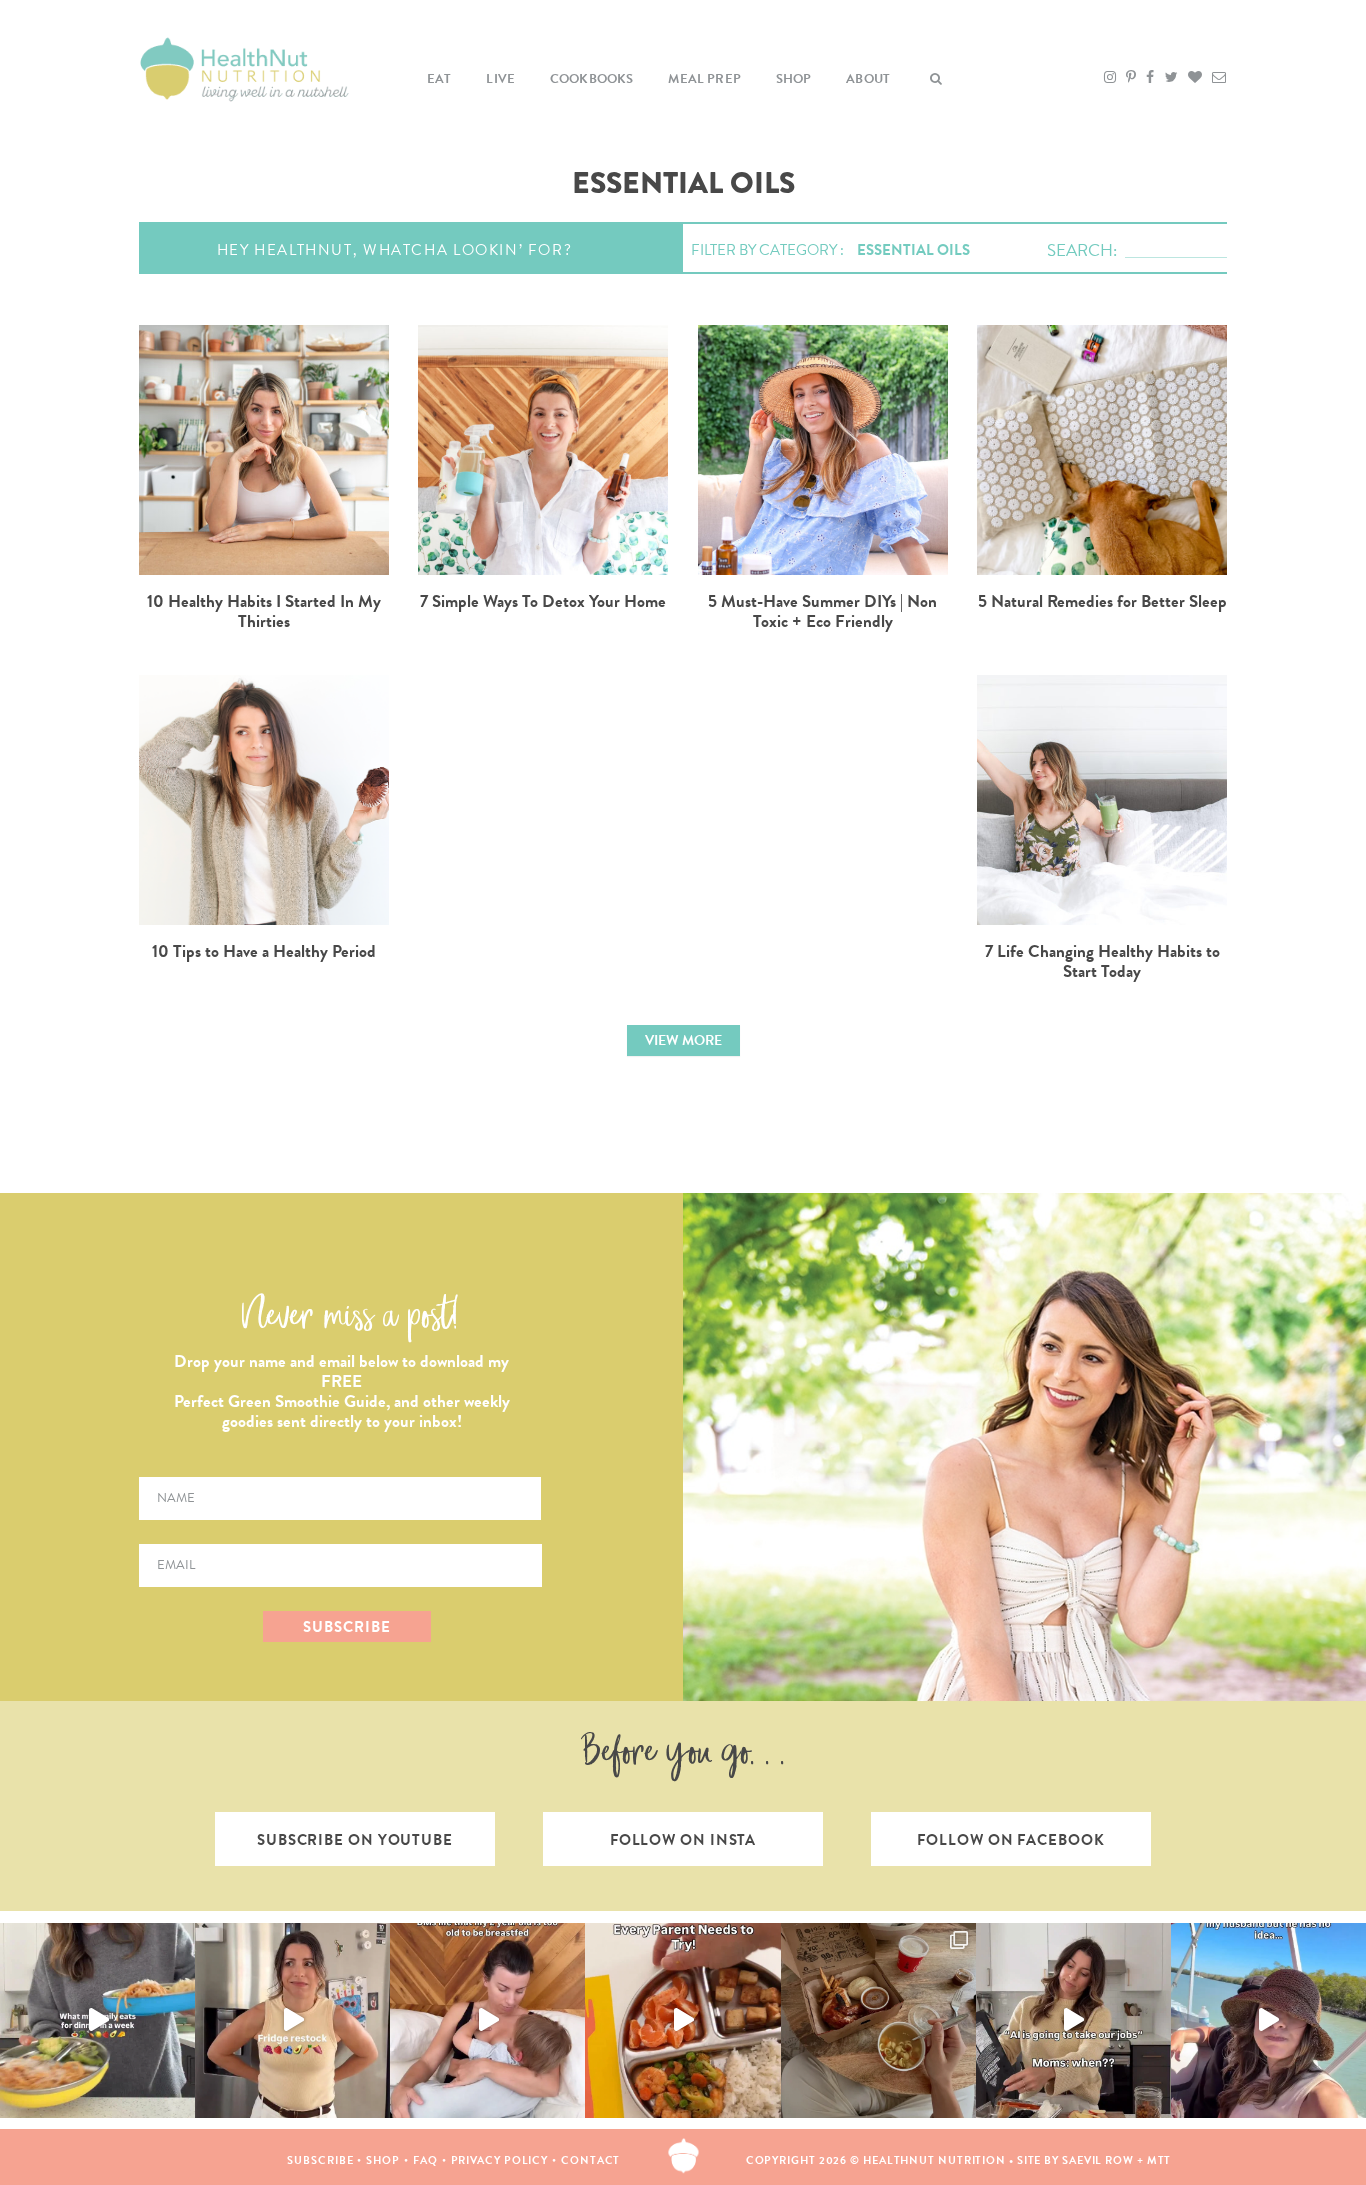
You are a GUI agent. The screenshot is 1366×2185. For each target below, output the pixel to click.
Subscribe (320, 2160)
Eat (439, 79)
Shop (794, 79)
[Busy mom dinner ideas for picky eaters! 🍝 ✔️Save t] (97, 2020)
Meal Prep (704, 79)
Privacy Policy (500, 2160)
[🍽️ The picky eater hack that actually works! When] (682, 2020)
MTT (1159, 2160)
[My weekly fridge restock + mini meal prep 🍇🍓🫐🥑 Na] (292, 2020)
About (868, 79)
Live (500, 79)
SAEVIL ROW (1098, 2160)
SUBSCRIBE (346, 1627)
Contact (590, 2160)
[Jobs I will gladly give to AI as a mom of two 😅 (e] (1073, 2020)
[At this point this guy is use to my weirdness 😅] (1268, 2020)
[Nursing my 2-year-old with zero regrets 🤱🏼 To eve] (487, 2020)
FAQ (425, 2160)
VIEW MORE (683, 1040)
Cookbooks (592, 79)
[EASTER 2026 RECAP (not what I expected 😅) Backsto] (878, 2020)
